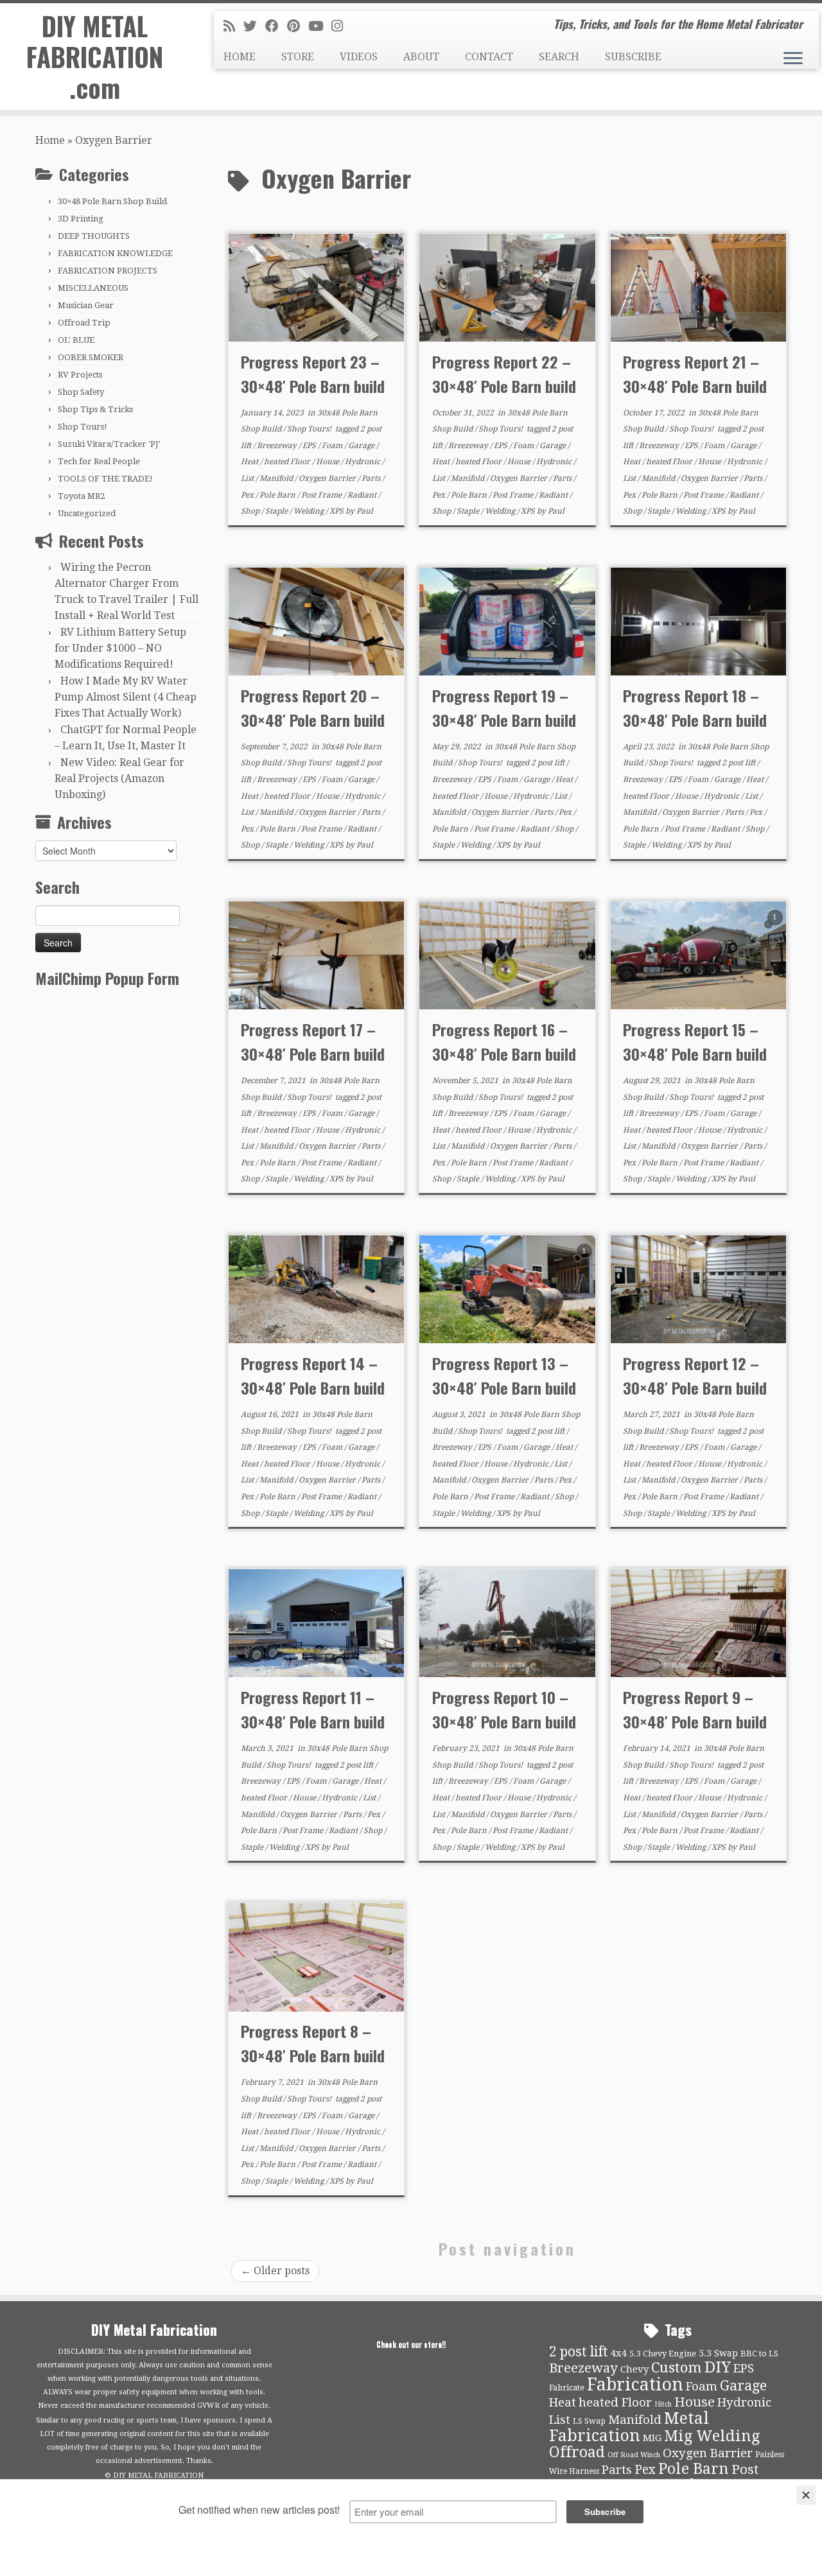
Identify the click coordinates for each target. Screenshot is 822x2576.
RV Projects (80, 375)
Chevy (634, 2369)
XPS (337, 511)
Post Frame (322, 495)
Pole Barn (278, 495)
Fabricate (567, 2388)
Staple (277, 511)
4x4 (619, 2353)
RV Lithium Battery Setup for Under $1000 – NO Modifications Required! (120, 648)
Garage (362, 446)
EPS (310, 446)
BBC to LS (759, 2354)
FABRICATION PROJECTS (108, 271)
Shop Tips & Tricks (95, 409)
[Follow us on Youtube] (320, 26)
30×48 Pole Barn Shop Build (112, 201)
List (248, 478)
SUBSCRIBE (633, 57)
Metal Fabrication (629, 2427)
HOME (240, 57)
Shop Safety (81, 392)
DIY (718, 2367)
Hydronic (363, 462)
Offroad (577, 2452)
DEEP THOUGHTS (94, 236)
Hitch (663, 2404)
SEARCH (559, 57)
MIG (652, 2438)
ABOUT (421, 57)
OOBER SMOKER (91, 357)
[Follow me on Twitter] (254, 26)
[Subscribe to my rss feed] (233, 26)
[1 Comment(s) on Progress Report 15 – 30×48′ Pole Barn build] (776, 929)
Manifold (277, 478)
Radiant (363, 495)
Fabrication (635, 2384)
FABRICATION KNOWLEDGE (115, 253)
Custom (677, 2367)
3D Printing (81, 219)
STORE (298, 57)
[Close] (806, 2495)
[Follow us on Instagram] (341, 26)
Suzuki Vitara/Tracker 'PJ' (109, 444)
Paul (365, 511)
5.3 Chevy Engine (663, 2354)
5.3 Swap (718, 2353)
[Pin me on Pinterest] (298, 26)
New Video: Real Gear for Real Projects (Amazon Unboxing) (119, 779)
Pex (248, 495)
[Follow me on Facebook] (276, 26)
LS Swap (589, 2421)
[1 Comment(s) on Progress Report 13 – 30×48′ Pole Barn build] (586, 1263)
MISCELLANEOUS (93, 288)
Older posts (275, 2271)
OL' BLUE (76, 340)
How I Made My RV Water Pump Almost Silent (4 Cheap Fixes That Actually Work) (126, 697)
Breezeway (278, 446)
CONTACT (489, 57)
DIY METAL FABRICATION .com (95, 57)
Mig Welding (712, 2436)
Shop (251, 511)
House (328, 462)
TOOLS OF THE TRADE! (105, 479)
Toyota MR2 (81, 496)
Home (50, 140)
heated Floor (288, 462)
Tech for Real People (99, 461)
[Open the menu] (793, 59)
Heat (250, 462)
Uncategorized (87, 513)
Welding (310, 511)
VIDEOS (359, 57)
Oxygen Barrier (328, 478)
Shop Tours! (83, 427)
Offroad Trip (84, 323)
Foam (333, 446)
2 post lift (549, 763)
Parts (372, 478)
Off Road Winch (634, 2455)
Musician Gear (86, 305)
